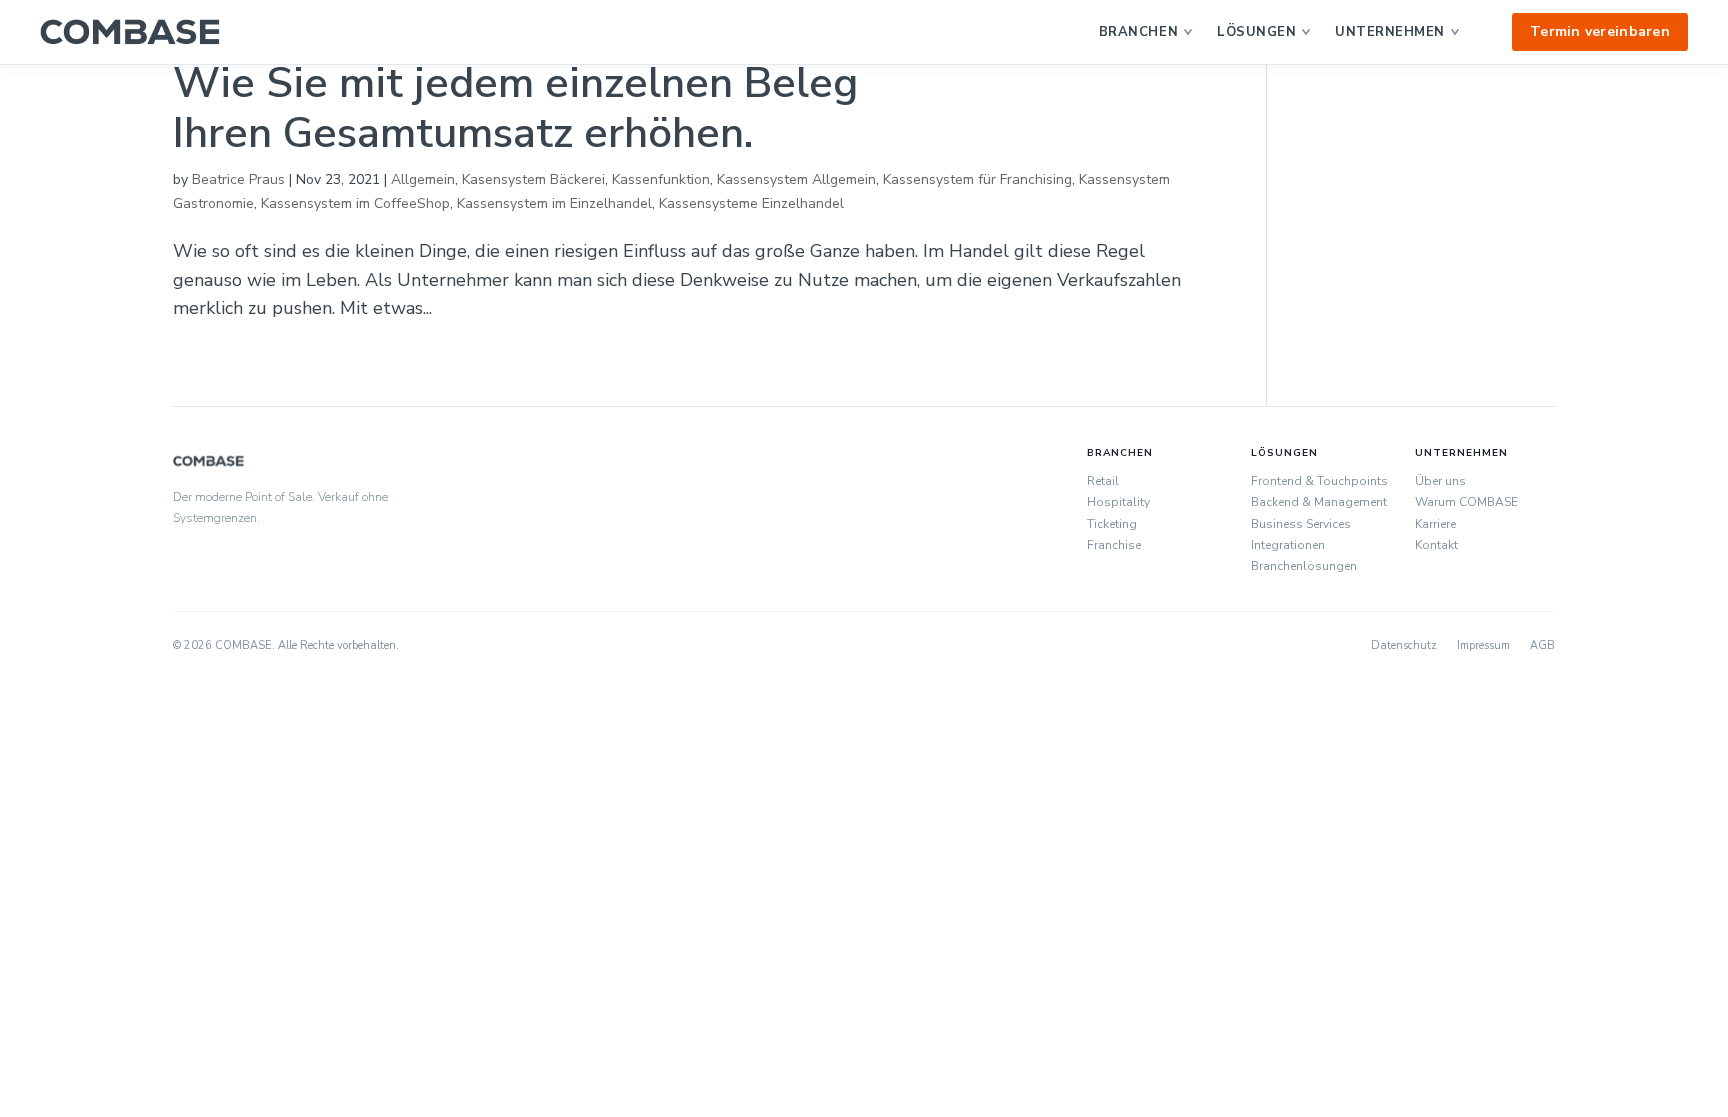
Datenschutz (1404, 645)
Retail (1103, 481)
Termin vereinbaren (1600, 31)
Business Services (1301, 524)
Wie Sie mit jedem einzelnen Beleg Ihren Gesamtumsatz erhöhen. (515, 108)
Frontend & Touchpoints (1319, 481)
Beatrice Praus (238, 179)
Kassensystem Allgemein (796, 179)
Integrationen (1288, 545)
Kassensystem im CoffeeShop (355, 203)
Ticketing (1112, 524)
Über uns (1440, 481)
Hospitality (1118, 502)
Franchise (1114, 545)
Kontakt (1436, 545)
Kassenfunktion (661, 179)
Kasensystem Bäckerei (533, 179)
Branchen (1138, 32)
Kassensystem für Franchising (977, 179)
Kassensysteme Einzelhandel (751, 203)
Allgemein (423, 179)
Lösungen (1256, 32)
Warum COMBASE (1466, 502)
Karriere (1435, 524)
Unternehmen (1390, 32)
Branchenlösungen (1304, 566)
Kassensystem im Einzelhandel (554, 203)
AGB (1542, 645)
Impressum (1483, 645)
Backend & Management (1319, 502)
